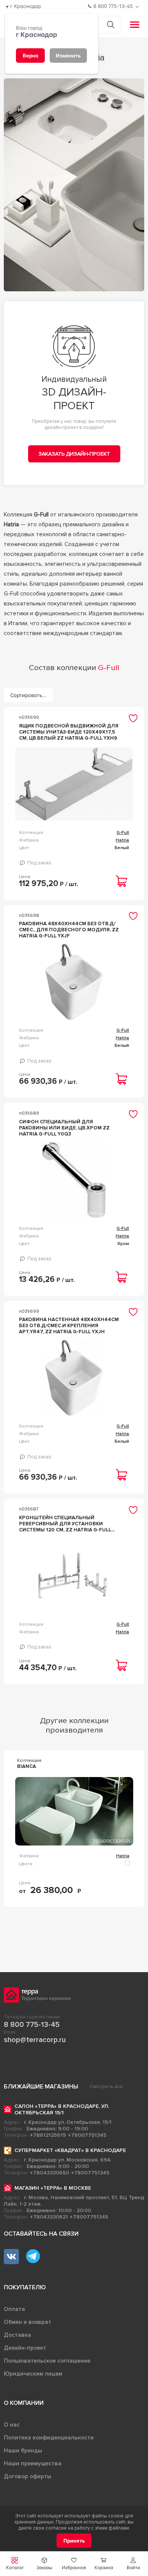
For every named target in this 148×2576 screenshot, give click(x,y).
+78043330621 (49, 2217)
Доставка (17, 2335)
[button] (133, 2564)
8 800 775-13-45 (32, 2025)
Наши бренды (23, 2451)
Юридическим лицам (33, 2374)
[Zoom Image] (74, 185)
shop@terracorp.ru (35, 2040)
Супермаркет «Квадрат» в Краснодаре (70, 2150)
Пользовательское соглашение (47, 2361)
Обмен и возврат (28, 2322)
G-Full (123, 833)
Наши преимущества (33, 2463)
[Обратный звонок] (138, 7)
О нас (12, 2425)
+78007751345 (87, 2135)
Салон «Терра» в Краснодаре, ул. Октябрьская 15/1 (62, 2109)
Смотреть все (106, 2087)
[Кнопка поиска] (111, 25)
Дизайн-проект (25, 2348)
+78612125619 (48, 2135)
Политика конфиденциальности (49, 2438)
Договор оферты (28, 2476)
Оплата (14, 2309)
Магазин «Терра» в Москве (53, 2188)
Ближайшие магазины (41, 2087)
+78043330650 (50, 2173)
